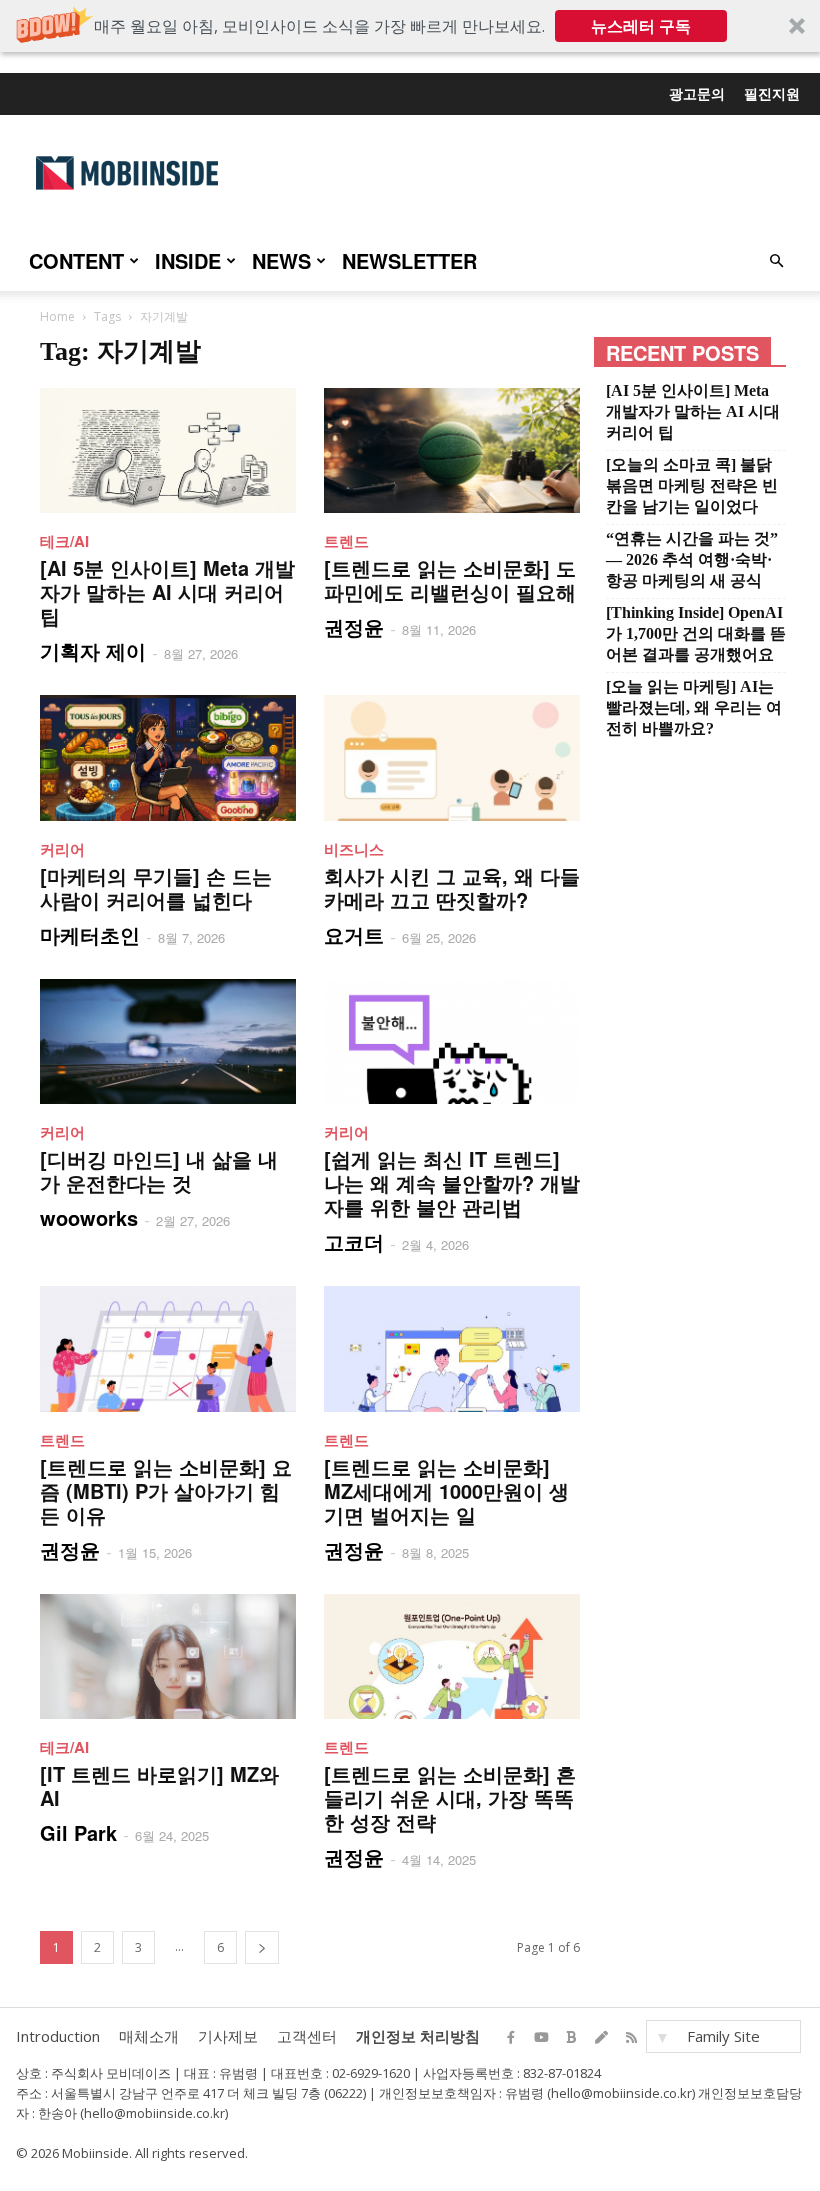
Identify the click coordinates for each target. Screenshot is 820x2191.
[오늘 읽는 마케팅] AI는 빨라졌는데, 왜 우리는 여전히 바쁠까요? (694, 707)
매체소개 (149, 2036)
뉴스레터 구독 (641, 26)
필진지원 (772, 93)
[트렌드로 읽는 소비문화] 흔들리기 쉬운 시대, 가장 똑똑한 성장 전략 (450, 1797)
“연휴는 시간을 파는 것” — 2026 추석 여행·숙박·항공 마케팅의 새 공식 (692, 559)
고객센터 (307, 2036)
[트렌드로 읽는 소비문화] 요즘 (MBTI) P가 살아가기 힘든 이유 (166, 1490)
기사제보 (228, 2036)
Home (57, 316)
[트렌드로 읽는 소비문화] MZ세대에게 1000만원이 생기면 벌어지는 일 (446, 1490)
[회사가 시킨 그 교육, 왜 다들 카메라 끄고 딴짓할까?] (452, 757)
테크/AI (64, 541)
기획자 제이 (93, 650)
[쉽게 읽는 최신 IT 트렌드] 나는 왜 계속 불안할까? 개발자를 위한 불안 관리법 (452, 1182)
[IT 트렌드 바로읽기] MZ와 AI (159, 1785)
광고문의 (697, 93)
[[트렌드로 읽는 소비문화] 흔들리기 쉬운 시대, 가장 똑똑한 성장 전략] (452, 1656)
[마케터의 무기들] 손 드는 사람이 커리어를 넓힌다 (156, 887)
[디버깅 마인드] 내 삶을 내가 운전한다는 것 (159, 1170)
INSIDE (188, 260)
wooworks (89, 1217)
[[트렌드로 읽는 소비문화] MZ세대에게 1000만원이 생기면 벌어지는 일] (452, 1348)
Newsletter (409, 260)
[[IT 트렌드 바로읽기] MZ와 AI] (168, 1656)
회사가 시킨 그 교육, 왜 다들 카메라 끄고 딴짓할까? (452, 887)
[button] (410, 26)
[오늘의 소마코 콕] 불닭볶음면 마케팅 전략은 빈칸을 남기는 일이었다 (692, 485)
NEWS (281, 260)
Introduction (58, 2036)
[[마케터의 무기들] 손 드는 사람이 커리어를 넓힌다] (168, 757)
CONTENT (76, 260)
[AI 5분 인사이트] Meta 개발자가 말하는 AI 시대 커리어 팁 (167, 591)
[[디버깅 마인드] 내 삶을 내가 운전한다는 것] (168, 1041)
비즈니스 (354, 849)
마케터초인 (90, 934)
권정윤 (354, 626)
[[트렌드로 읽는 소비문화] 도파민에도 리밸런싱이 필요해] (452, 450)
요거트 (354, 934)
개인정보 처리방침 (418, 2036)
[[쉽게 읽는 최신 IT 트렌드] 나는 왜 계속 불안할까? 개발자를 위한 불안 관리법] (452, 1041)
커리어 (62, 849)
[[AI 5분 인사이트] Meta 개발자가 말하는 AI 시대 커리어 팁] (168, 450)
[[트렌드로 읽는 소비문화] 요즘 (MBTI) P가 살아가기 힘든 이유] (168, 1348)
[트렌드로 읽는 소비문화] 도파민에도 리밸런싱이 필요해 (450, 579)
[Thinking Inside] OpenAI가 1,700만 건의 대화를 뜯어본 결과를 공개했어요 (696, 633)
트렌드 (346, 541)
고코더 (354, 1241)
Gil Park (78, 1832)
